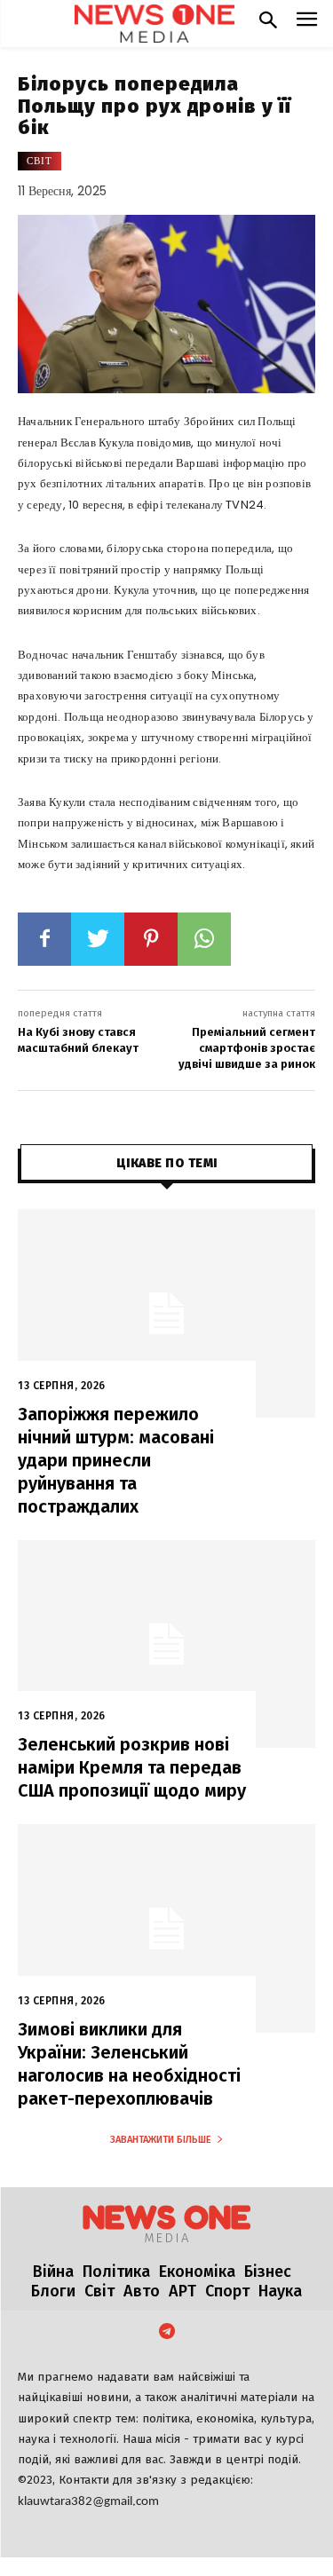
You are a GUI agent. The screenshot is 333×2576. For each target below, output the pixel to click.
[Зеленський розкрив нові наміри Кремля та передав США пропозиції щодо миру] (166, 1644)
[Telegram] (167, 2333)
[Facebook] (44, 939)
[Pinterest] (151, 939)
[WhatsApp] (204, 939)
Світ (40, 161)
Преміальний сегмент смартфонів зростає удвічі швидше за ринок (247, 1048)
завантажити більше (161, 2140)
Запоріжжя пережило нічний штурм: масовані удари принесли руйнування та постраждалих (116, 1460)
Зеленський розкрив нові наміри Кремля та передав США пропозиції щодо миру (132, 1767)
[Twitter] (98, 939)
